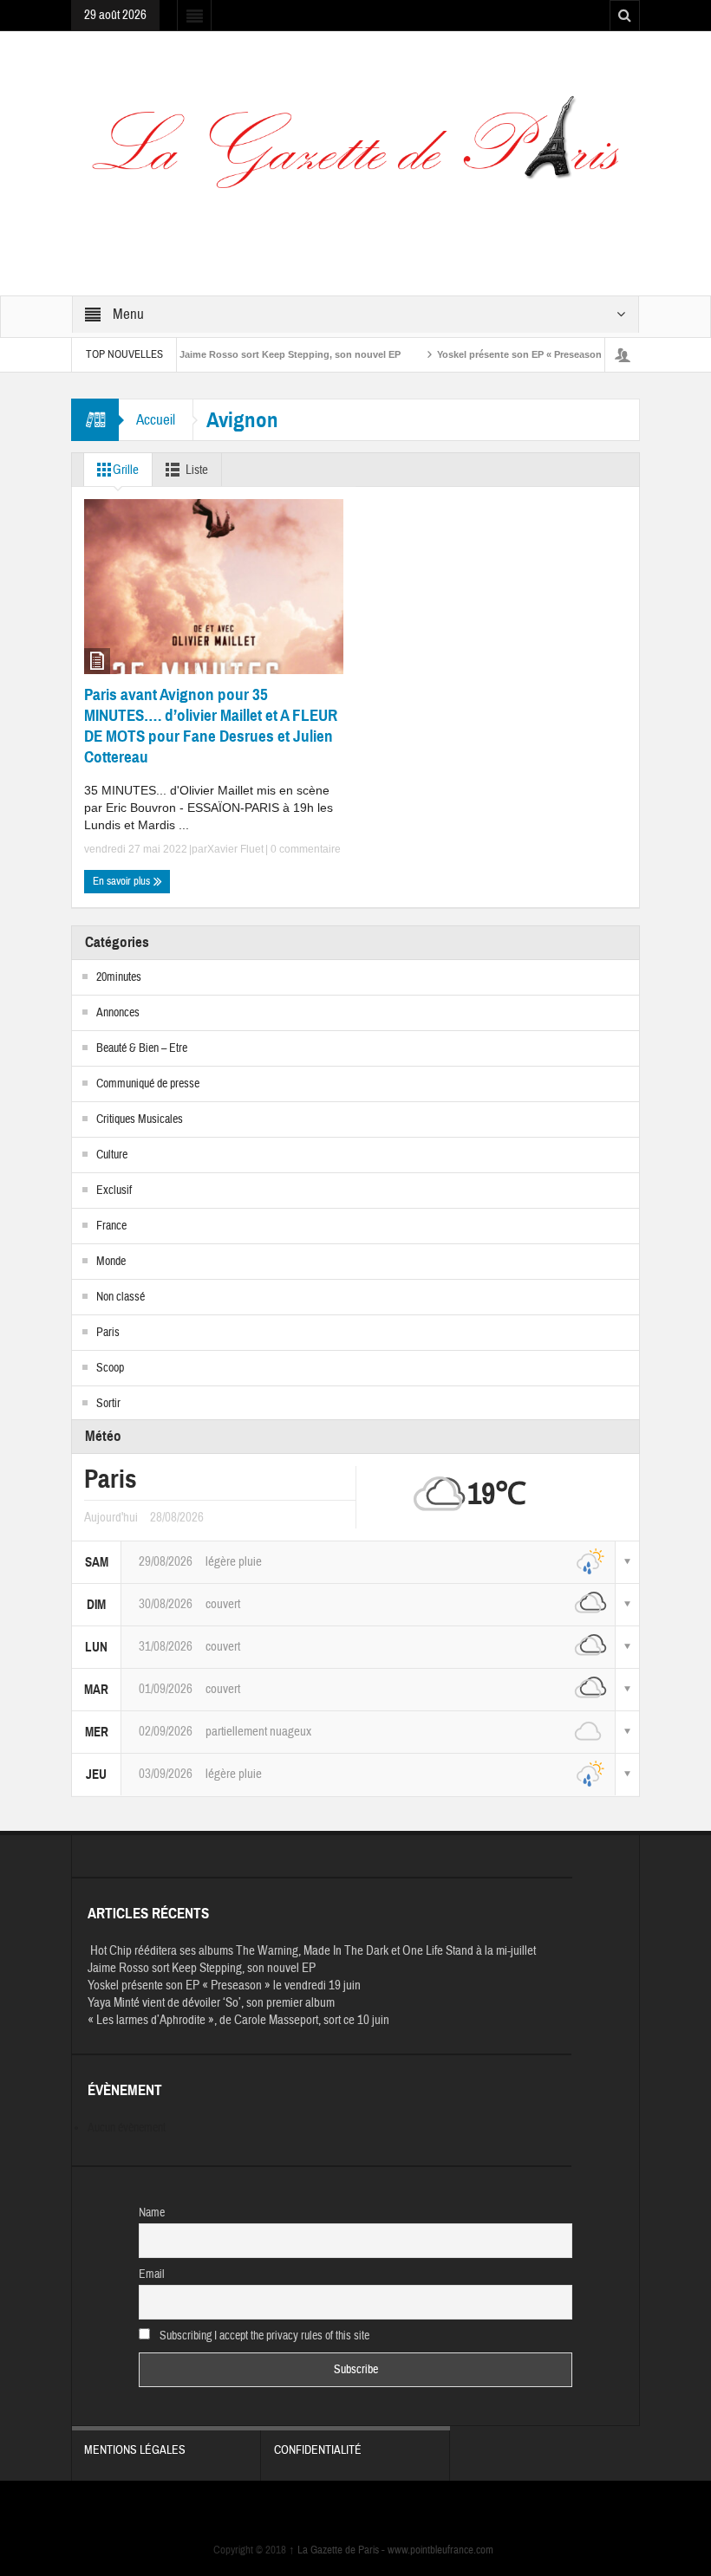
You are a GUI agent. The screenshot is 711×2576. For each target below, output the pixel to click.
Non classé (121, 1297)
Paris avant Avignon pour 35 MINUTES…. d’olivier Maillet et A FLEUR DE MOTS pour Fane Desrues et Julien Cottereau (211, 726)
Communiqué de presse (148, 1084)
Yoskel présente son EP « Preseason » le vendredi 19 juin (530, 354)
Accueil (156, 420)
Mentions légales (135, 2450)
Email (152, 2274)
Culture (112, 1155)
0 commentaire (304, 849)
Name (152, 2213)
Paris (108, 1333)
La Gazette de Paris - (338, 2550)
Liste (197, 470)
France (111, 1226)
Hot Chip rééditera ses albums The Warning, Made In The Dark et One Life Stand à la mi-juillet (312, 1951)
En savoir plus (123, 881)
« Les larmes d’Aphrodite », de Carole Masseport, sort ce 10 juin (238, 2020)
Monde (111, 1262)
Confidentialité (318, 2450)
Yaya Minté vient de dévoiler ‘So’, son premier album (211, 2003)
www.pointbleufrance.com (440, 2550)
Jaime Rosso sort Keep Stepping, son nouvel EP (254, 354)
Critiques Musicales (140, 1119)
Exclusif (114, 1191)
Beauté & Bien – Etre (142, 1048)
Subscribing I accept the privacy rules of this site (263, 2336)
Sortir (108, 1404)
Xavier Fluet (235, 849)
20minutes (119, 977)
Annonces (118, 1013)
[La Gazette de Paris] (355, 153)
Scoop (110, 1368)
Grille (126, 470)
